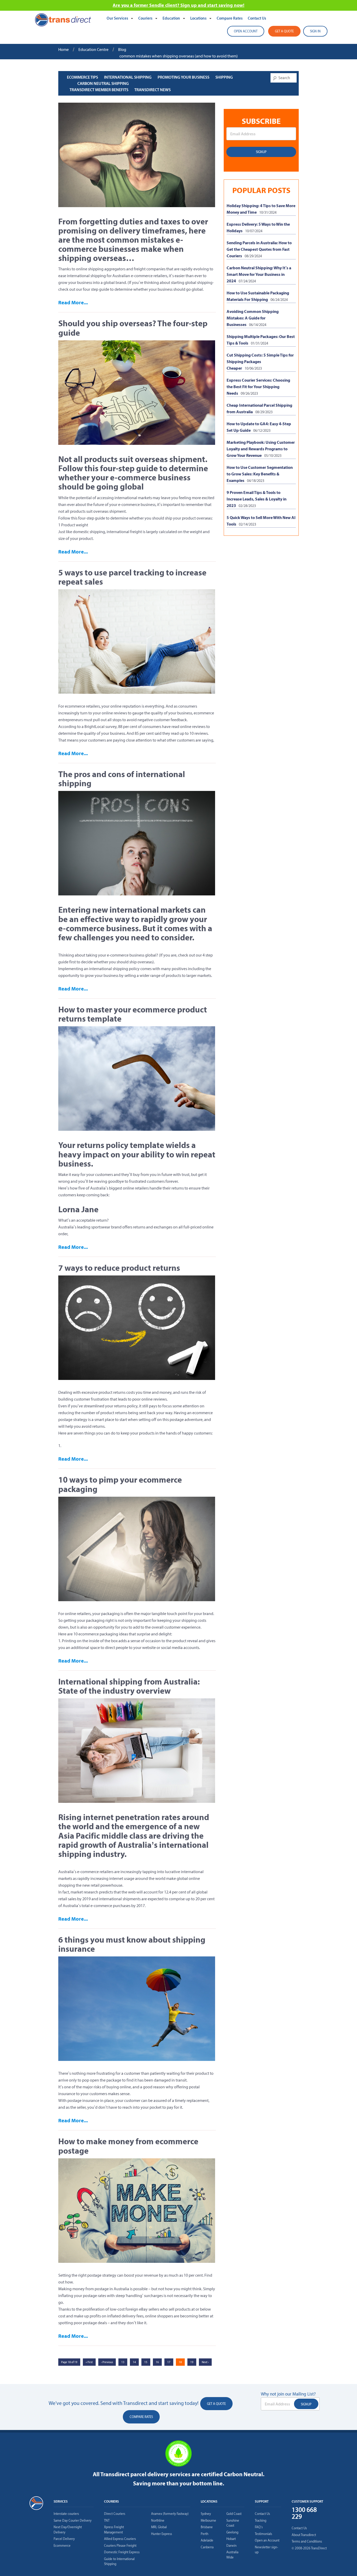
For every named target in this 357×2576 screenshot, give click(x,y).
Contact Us (257, 18)
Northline (158, 2520)
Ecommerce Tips (82, 77)
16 (157, 2362)
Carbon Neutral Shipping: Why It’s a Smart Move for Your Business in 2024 (259, 274)
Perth (205, 2534)
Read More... (73, 302)
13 (123, 2362)
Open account (246, 31)
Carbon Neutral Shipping (103, 83)
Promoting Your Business (183, 77)
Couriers (146, 18)
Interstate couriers (66, 2514)
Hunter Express (162, 2534)
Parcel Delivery (64, 2539)
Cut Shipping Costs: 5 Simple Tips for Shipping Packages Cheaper (260, 362)
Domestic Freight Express (122, 2552)
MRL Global (159, 2527)
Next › (205, 2362)
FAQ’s (259, 2527)
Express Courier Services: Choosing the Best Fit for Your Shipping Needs (258, 387)
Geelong (232, 2532)
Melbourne (208, 2520)
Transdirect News (152, 90)
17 (169, 2362)
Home (64, 49)
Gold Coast (234, 2514)
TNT (107, 2520)
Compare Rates (230, 18)
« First (89, 2362)
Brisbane (207, 2527)
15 (146, 2362)
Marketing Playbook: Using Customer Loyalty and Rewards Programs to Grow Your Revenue (261, 449)
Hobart (231, 2539)
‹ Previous (107, 2362)
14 (134, 2362)
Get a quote (284, 31)
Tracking (261, 2520)
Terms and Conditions (307, 2541)
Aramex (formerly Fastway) (170, 2514)
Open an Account (267, 2540)
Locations (199, 18)
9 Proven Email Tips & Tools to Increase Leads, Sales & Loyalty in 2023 (257, 499)
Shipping (224, 77)
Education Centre (93, 49)
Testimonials (263, 2534)
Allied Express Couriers (120, 2539)
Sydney (206, 2514)
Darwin (231, 2546)
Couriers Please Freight (120, 2546)
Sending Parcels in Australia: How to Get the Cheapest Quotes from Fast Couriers (259, 249)
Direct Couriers (115, 2514)
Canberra (207, 2547)
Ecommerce (62, 2546)
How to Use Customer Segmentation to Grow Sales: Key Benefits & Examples (260, 474)
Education (172, 18)
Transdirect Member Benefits (99, 90)
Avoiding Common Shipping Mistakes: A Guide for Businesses (253, 318)
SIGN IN (315, 31)
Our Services (118, 18)
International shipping (128, 77)
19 (192, 2362)
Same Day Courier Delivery (73, 2520)
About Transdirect (304, 2535)
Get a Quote (216, 2404)
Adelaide (207, 2540)
